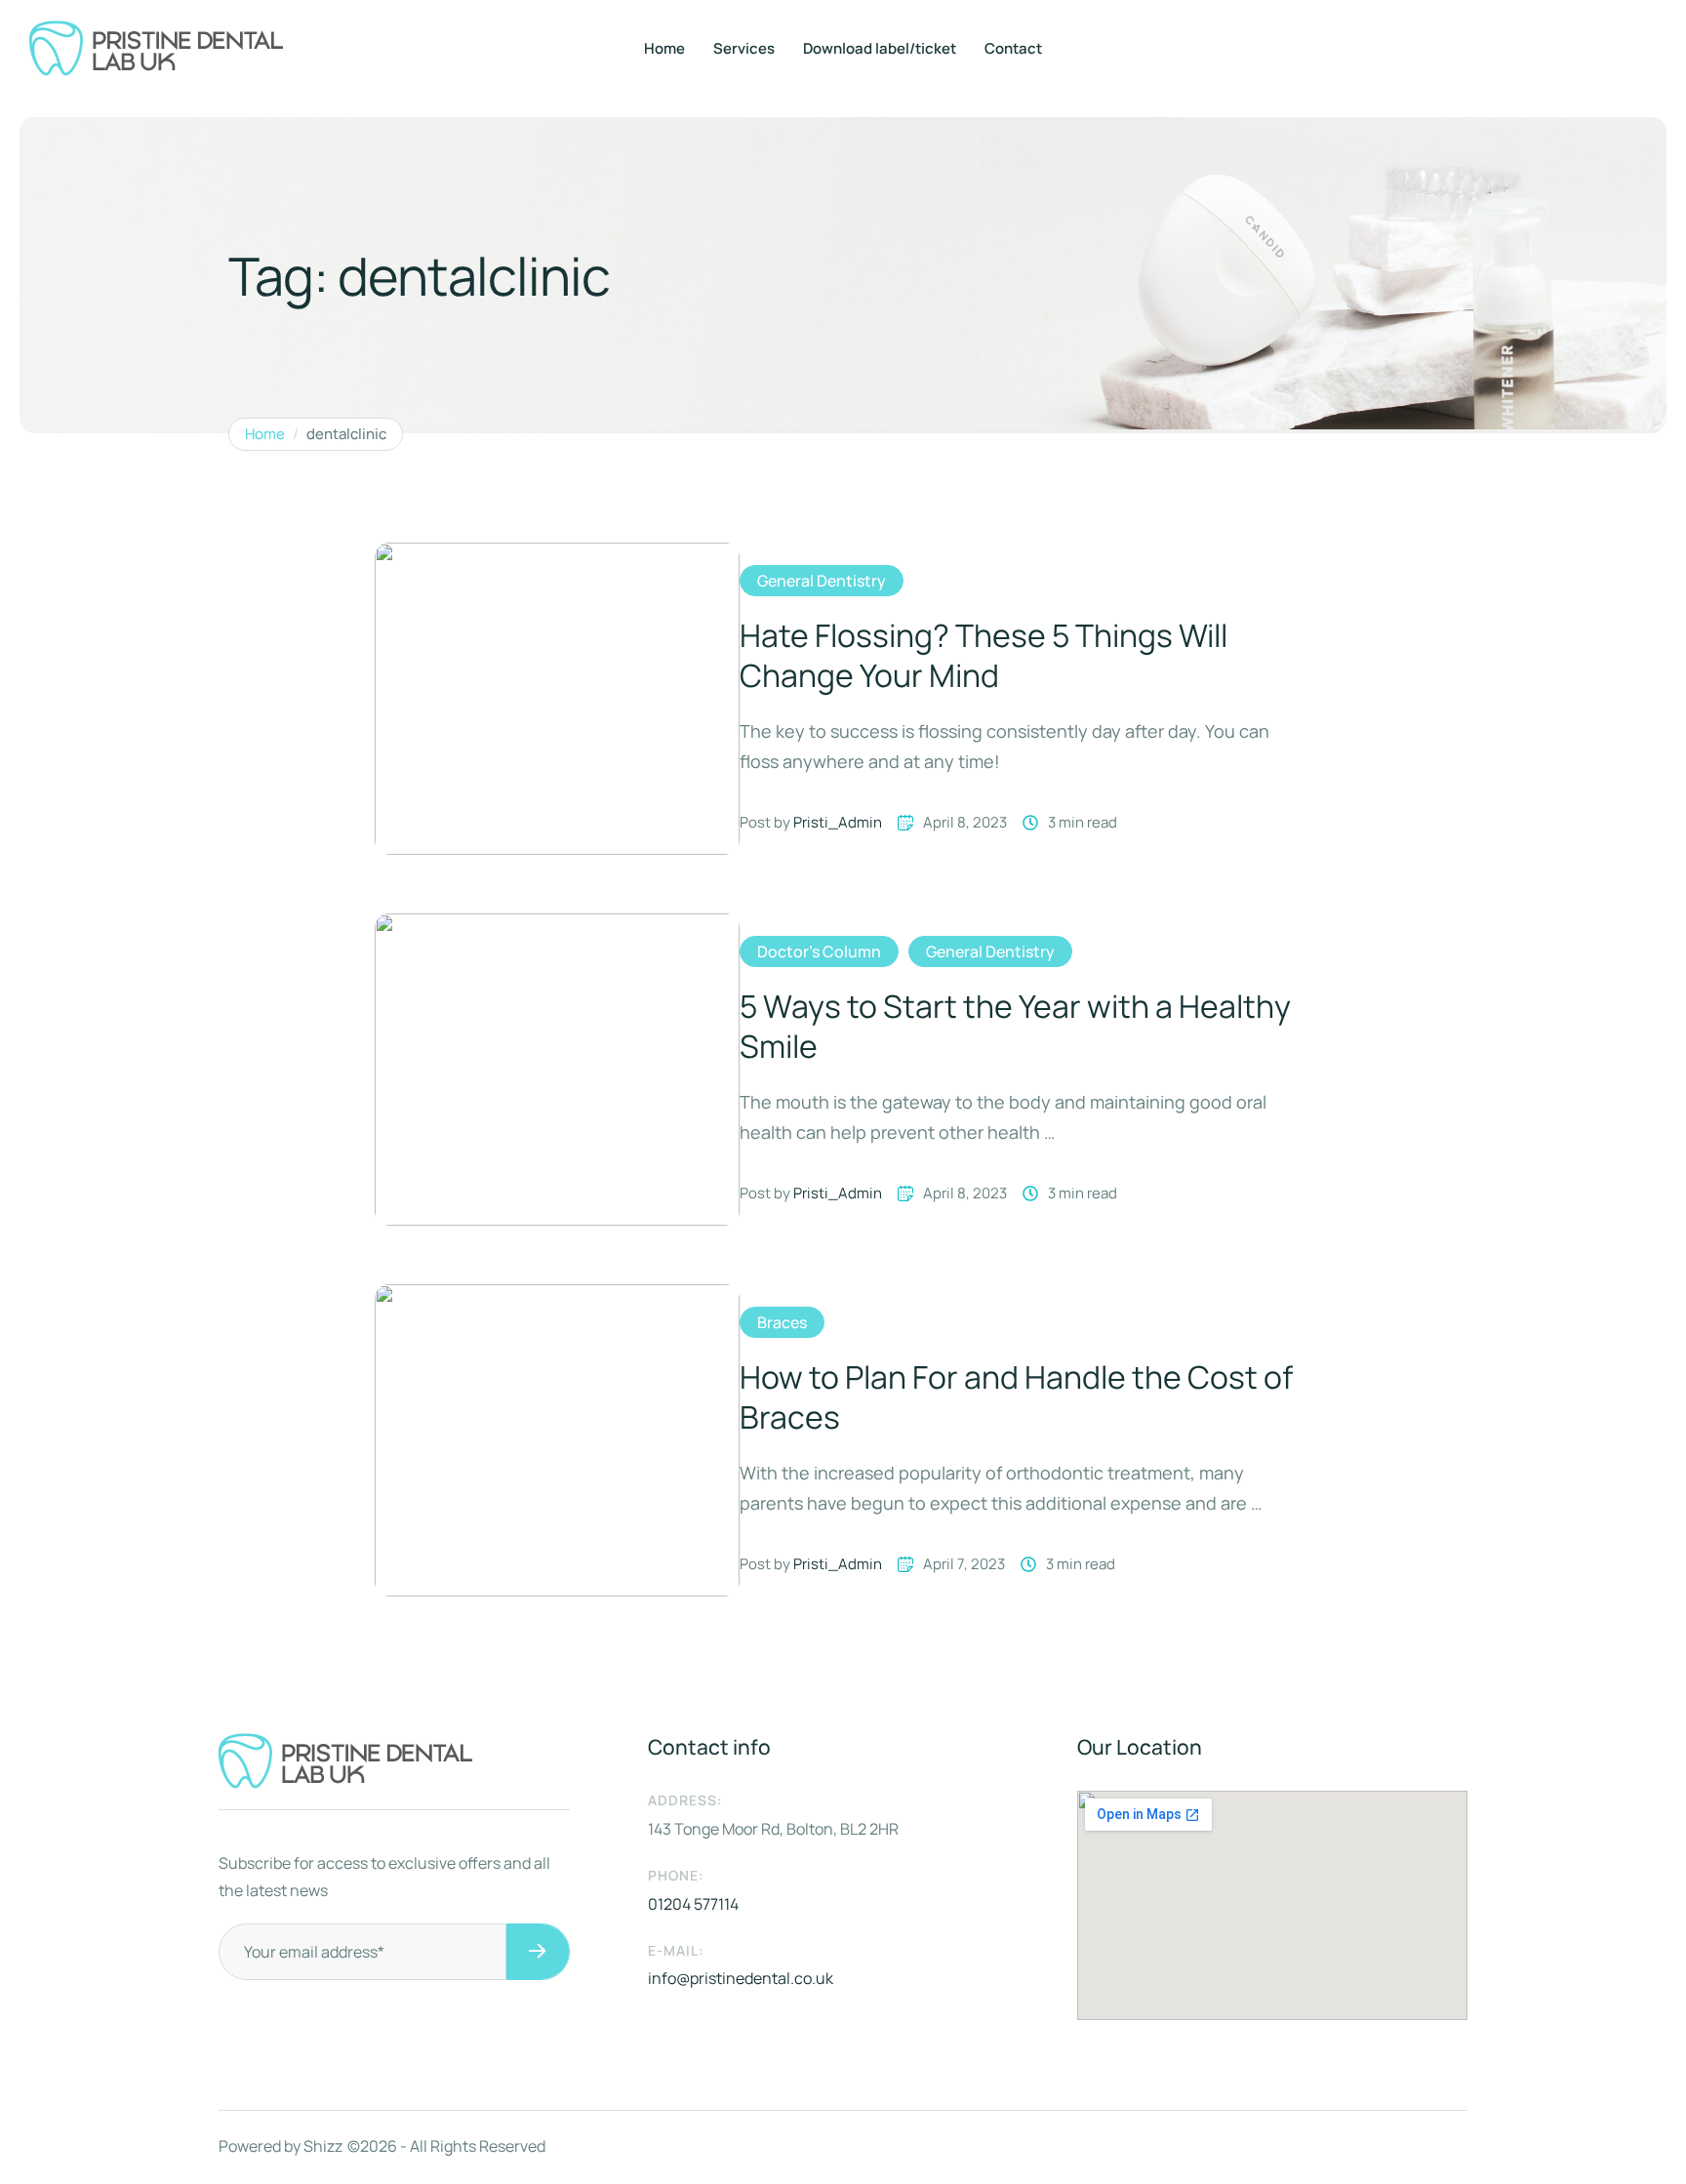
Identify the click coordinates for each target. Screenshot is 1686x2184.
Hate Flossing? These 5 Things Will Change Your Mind (983, 656)
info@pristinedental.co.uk (741, 1978)
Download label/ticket (880, 48)
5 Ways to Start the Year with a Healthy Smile (1015, 1027)
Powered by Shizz (281, 2146)
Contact (1013, 48)
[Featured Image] (557, 699)
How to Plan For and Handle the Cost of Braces (1016, 1397)
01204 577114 (693, 1904)
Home (664, 48)
